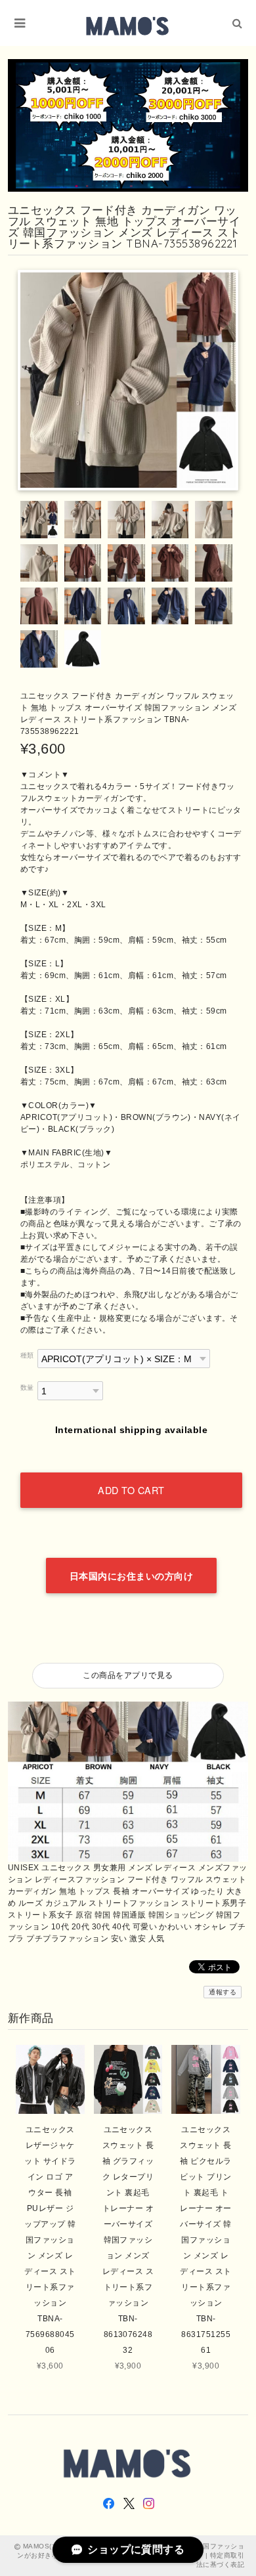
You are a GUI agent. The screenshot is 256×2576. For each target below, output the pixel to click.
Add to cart (131, 1490)
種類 (27, 1355)
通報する (223, 1992)
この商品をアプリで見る (128, 1675)
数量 (27, 1387)
